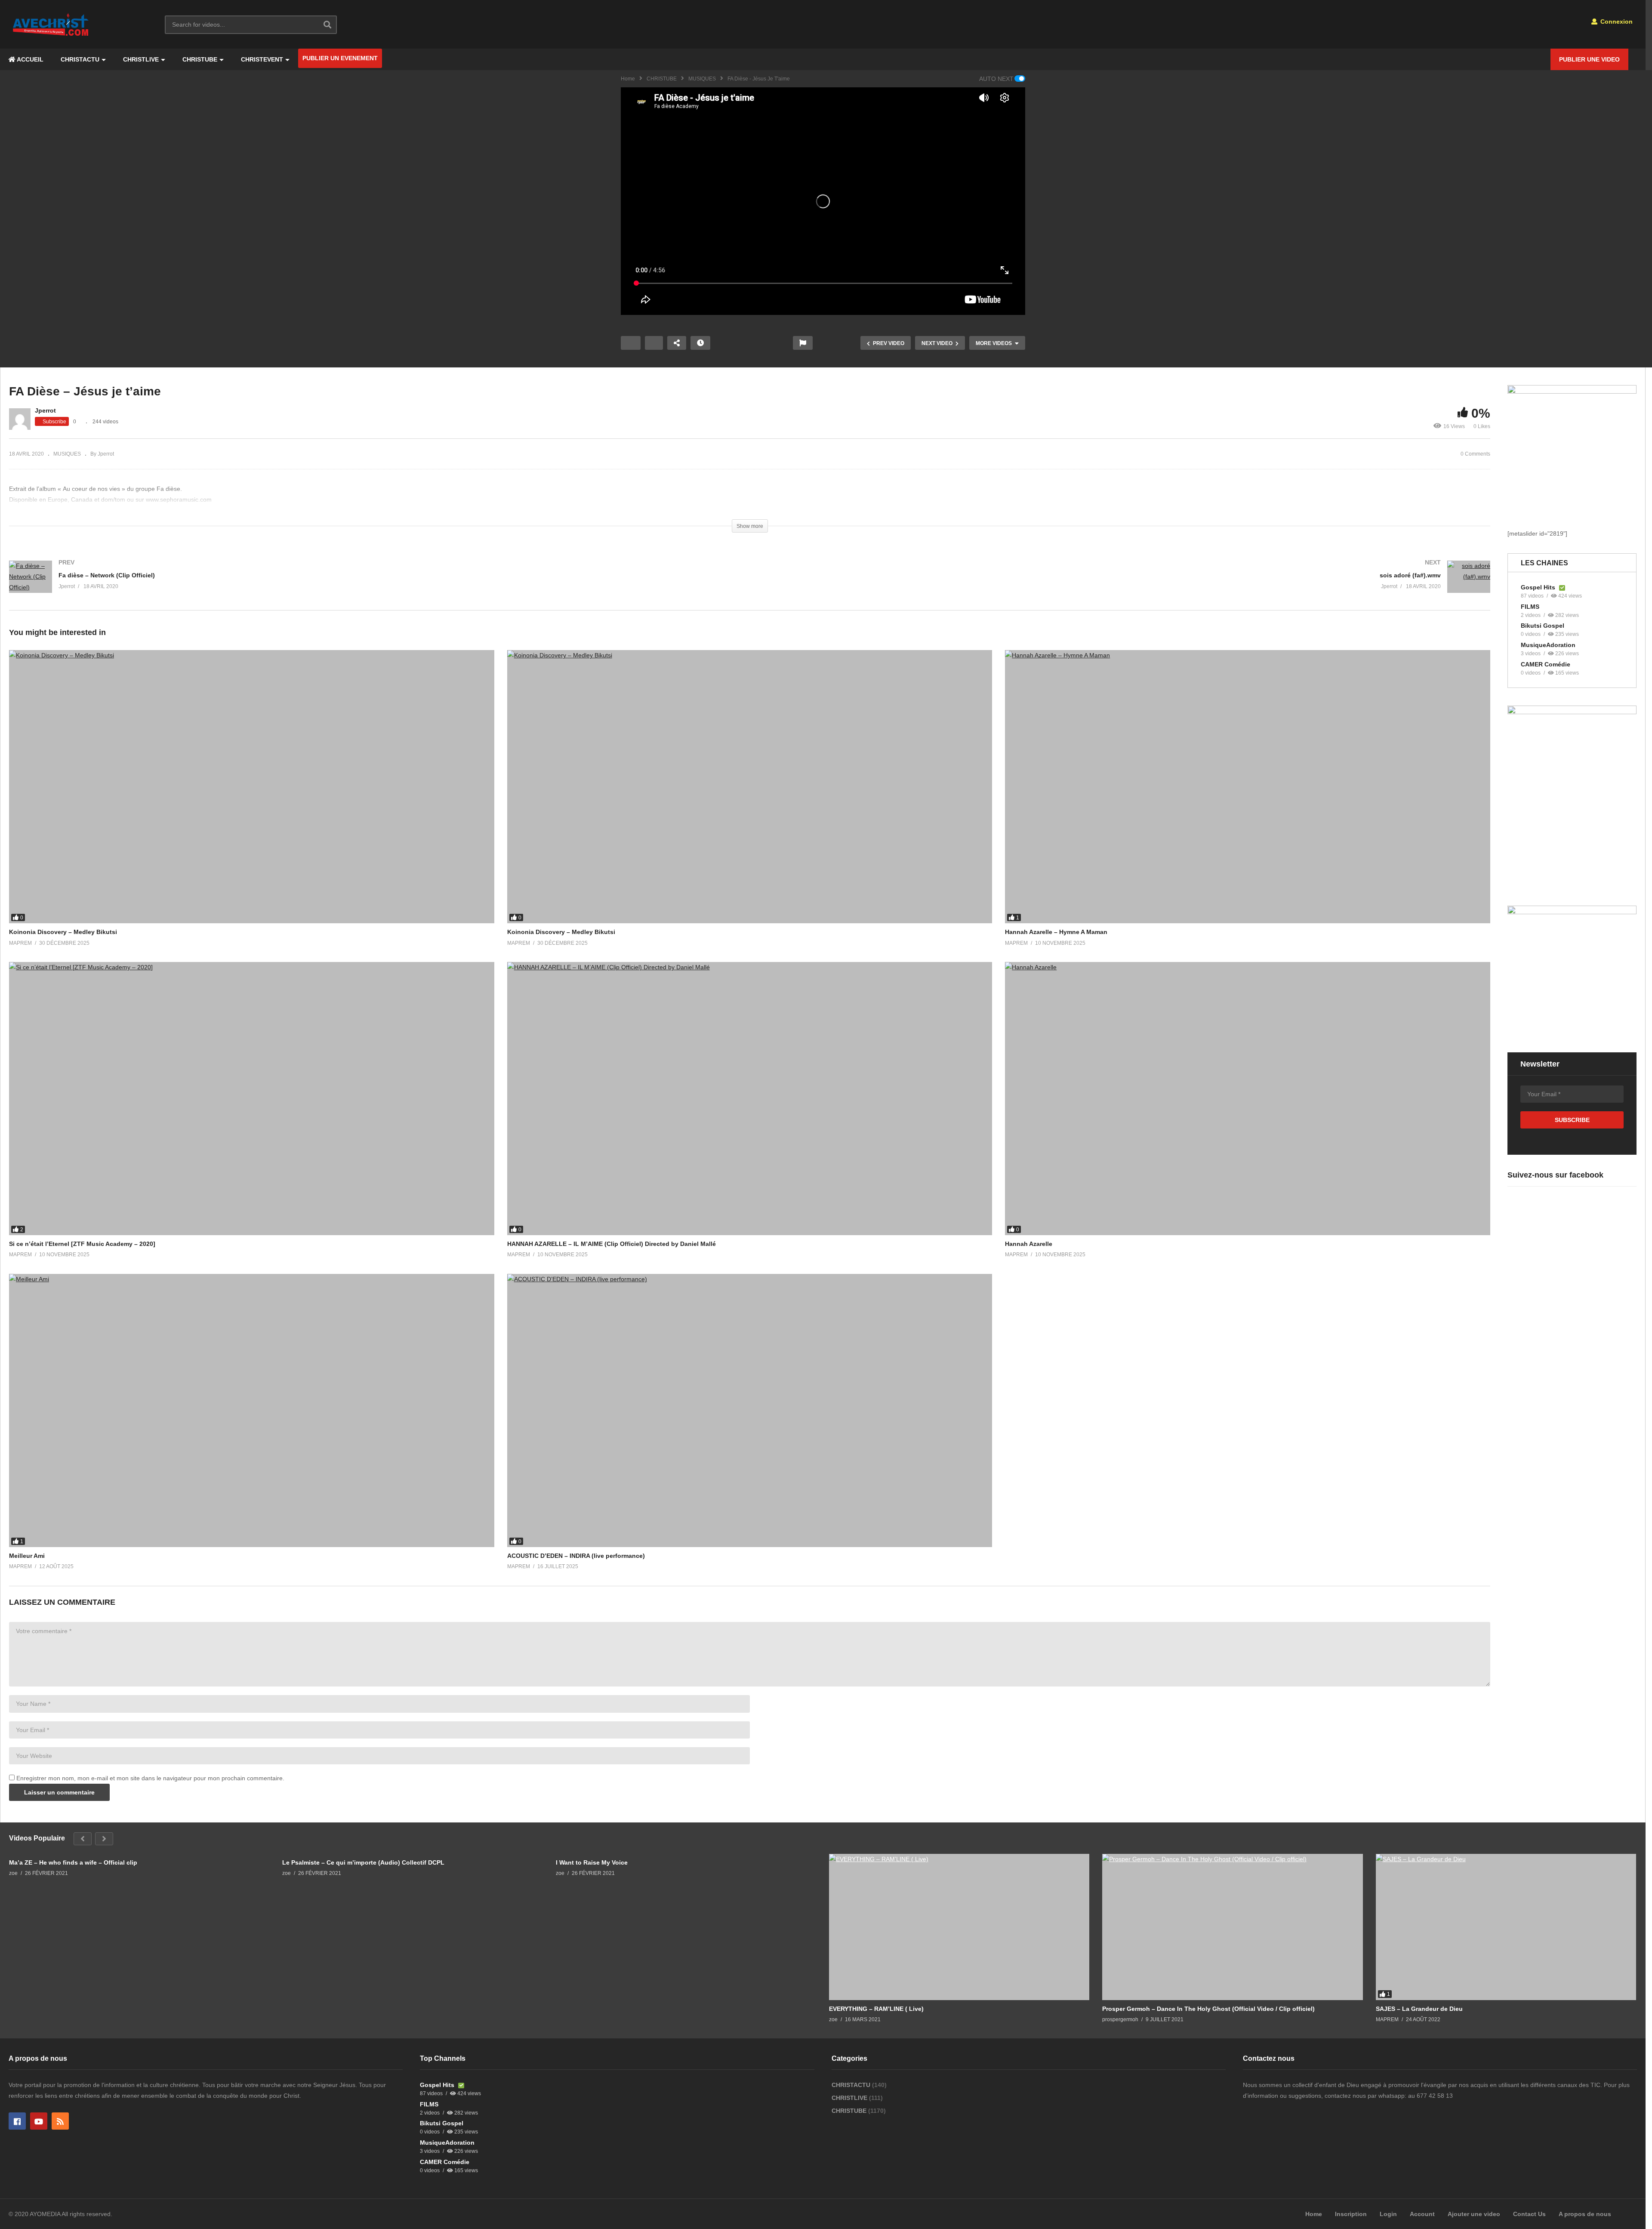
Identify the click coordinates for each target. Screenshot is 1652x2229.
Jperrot (45, 410)
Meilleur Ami (27, 1556)
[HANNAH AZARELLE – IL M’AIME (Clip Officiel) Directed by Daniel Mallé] (750, 1099)
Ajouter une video (1474, 2214)
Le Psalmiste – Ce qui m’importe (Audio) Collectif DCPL (363, 1862)
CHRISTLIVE (141, 59)
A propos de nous (1585, 2214)
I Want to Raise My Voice (592, 1862)
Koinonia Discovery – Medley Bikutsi (63, 932)
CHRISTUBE (200, 59)
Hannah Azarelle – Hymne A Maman (1056, 932)
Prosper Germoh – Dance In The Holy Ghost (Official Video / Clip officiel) (1208, 2009)
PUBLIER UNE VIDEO (1589, 59)
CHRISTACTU (80, 59)
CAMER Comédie (1546, 664)
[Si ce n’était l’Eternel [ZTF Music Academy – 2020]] (252, 1099)
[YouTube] (39, 2121)
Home (628, 79)
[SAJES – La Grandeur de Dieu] (1506, 1927)
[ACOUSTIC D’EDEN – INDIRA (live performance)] (750, 1410)
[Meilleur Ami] (252, 1410)
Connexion (1616, 22)
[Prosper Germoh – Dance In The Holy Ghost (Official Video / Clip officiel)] (1232, 1927)
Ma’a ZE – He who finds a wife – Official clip (73, 1862)
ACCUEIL (29, 59)
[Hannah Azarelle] (1248, 1099)
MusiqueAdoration (1548, 645)
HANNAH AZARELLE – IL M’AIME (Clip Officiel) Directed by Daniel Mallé (612, 1244)
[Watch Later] (700, 343)
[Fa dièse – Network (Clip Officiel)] (375, 586)
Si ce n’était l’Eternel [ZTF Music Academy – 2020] (82, 1244)
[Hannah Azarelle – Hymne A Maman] (1248, 787)
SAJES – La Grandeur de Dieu (1419, 2009)
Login (1388, 2214)
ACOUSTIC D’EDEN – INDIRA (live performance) (576, 1556)
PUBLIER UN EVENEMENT (340, 58)
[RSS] (60, 2121)
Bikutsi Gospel (1543, 626)
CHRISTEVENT (262, 59)
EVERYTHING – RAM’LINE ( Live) (876, 2009)
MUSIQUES (702, 79)
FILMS (1530, 607)
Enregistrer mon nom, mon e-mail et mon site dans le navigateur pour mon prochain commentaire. (150, 1778)
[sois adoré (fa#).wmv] (1125, 585)
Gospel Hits (1539, 587)
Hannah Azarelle (1029, 1244)
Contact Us (1529, 2214)
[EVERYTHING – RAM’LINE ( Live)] (959, 1927)
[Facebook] (17, 2121)
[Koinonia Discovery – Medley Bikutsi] (252, 787)
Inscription (1351, 2214)
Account (1422, 2214)
